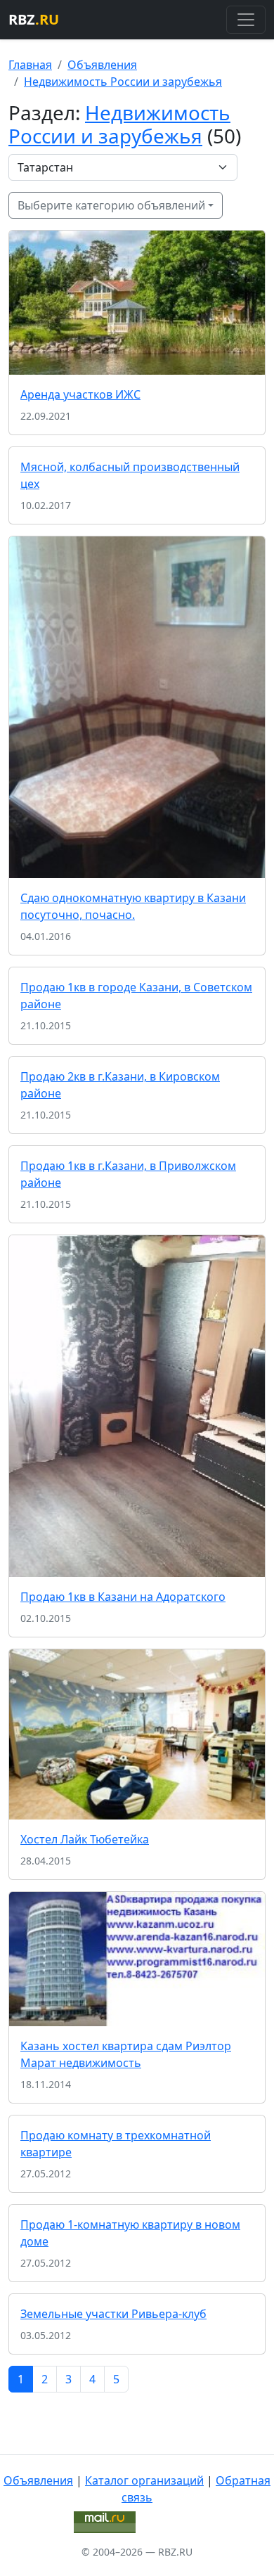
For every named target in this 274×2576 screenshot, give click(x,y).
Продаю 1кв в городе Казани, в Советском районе (136, 996)
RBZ (34, 19)
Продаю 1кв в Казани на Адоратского (123, 1597)
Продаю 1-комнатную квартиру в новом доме (130, 2233)
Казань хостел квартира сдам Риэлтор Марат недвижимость (126, 2054)
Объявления (102, 65)
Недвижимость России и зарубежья (123, 82)
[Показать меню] (246, 20)
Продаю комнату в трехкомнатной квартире (116, 2144)
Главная (30, 65)
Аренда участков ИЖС (80, 394)
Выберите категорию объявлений (111, 205)
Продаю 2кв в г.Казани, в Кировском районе (120, 1085)
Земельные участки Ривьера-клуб (113, 2314)
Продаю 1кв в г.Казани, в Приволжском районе (128, 1174)
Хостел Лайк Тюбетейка (85, 1839)
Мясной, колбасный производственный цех (130, 475)
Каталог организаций (144, 2480)
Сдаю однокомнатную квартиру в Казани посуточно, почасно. (133, 906)
